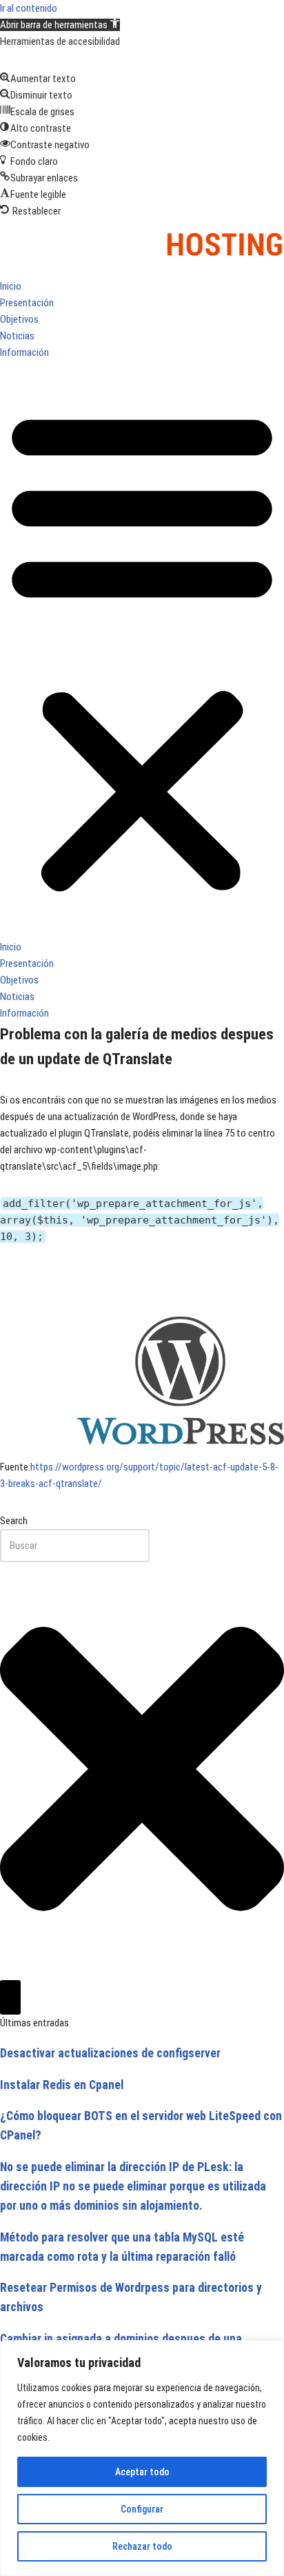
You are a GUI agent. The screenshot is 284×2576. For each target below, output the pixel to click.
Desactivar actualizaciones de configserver (110, 2053)
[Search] (10, 1997)
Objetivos (19, 319)
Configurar (142, 2509)
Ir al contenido (29, 8)
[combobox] (75, 1546)
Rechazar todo (142, 2546)
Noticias (17, 336)
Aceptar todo (142, 2472)
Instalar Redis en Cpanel (62, 2085)
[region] (142, 2458)
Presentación (27, 303)
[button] (60, 25)
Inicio (11, 286)
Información (24, 352)
